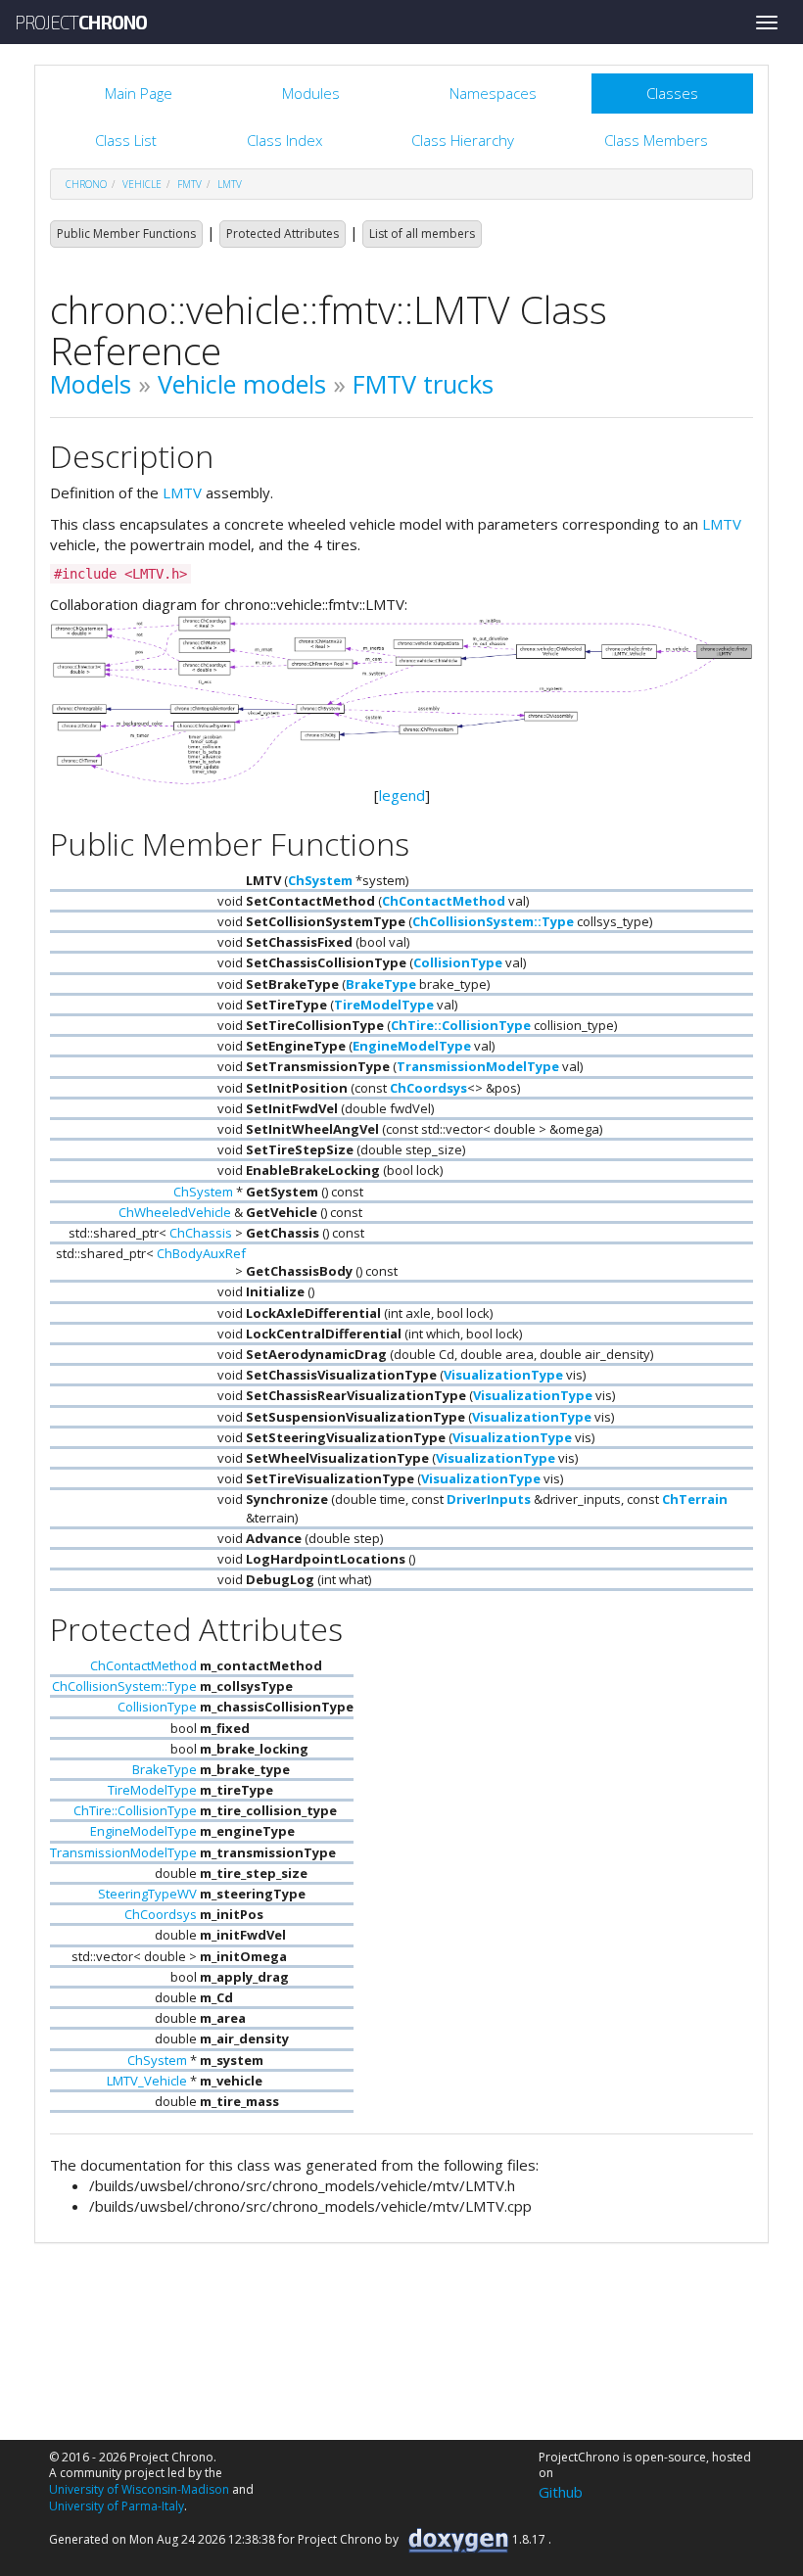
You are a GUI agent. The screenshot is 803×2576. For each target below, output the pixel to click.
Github (561, 2492)
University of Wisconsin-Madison (139, 2489)
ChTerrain (695, 1499)
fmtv (189, 184)
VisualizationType (503, 1375)
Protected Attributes (283, 234)
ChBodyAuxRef (201, 1253)
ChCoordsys (428, 1088)
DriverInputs (489, 1499)
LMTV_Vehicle (147, 2081)
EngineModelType (412, 1046)
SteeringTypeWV (147, 1894)
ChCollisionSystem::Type (493, 921)
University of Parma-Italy (117, 2506)
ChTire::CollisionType (461, 1025)
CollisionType (458, 962)
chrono (86, 184)
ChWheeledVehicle (175, 1212)
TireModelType (384, 1005)
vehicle (142, 184)
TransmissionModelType (478, 1066)
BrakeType (381, 984)
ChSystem (320, 880)
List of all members (422, 234)
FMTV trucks (423, 384)
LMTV (230, 184)
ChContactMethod (444, 901)
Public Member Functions (126, 234)
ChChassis (201, 1233)
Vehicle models (242, 384)
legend (402, 795)
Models (91, 384)
